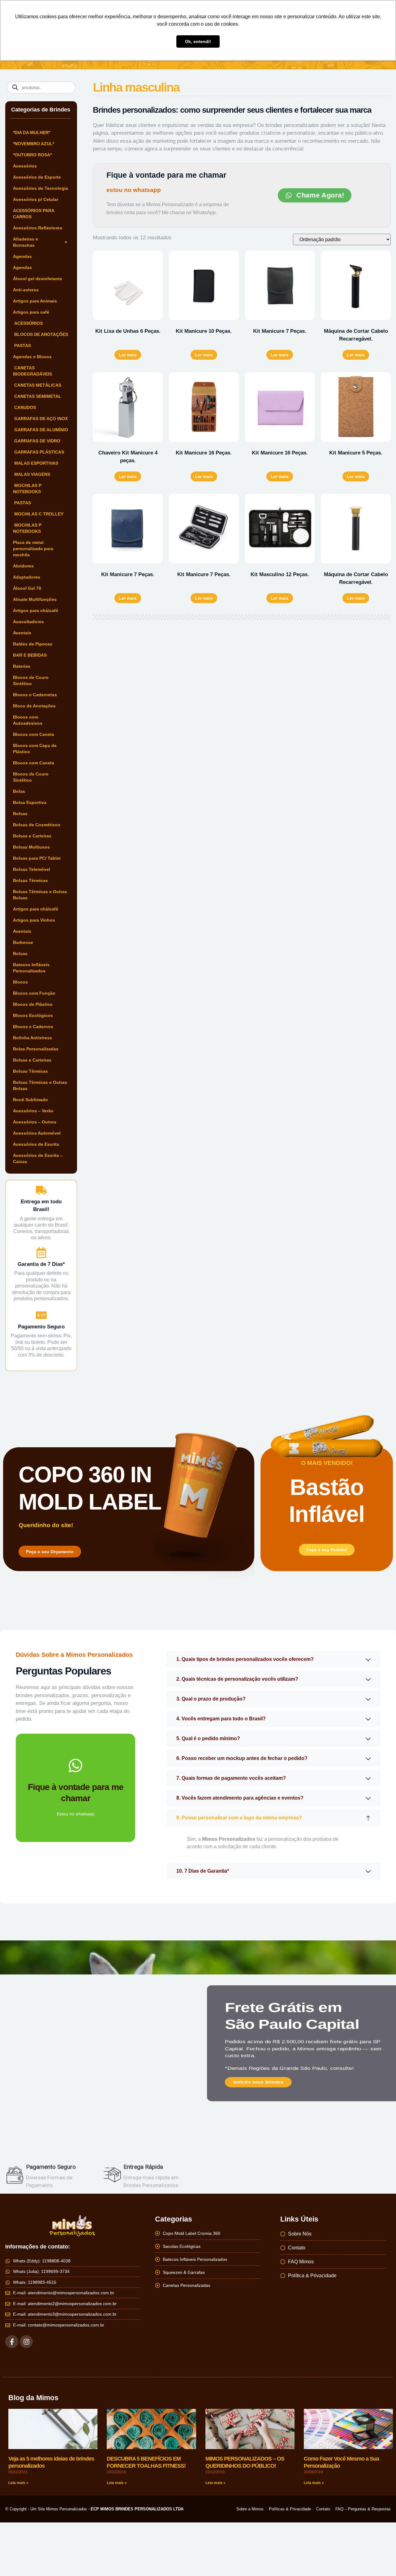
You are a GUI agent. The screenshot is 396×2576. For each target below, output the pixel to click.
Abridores (23, 566)
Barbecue (23, 942)
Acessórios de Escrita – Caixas (38, 1158)
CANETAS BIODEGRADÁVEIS (32, 371)
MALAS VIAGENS (32, 474)
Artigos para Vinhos (34, 920)
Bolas (19, 791)
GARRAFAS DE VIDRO (37, 441)
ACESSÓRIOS (28, 323)
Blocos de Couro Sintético (31, 680)
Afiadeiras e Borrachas (26, 242)
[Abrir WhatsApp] (381, 2560)
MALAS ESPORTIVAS (36, 463)
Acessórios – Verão (33, 1111)
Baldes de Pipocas (33, 644)
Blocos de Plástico (33, 1004)
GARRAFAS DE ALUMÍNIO (41, 430)
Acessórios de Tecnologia (41, 188)
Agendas (22, 256)
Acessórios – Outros (35, 1122)
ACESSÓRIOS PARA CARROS (34, 214)
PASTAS (22, 345)
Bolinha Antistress (32, 1038)
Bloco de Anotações (34, 706)
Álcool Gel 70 (27, 588)
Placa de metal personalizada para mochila (33, 549)
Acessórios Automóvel (37, 1133)
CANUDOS (24, 407)
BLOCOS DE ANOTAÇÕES (41, 334)
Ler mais (128, 355)
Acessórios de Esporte (37, 177)
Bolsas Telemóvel (32, 869)
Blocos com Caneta (34, 734)
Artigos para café (31, 312)
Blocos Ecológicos (33, 1015)
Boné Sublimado (30, 1100)
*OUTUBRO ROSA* (32, 155)
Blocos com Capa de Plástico (35, 749)
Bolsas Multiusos (31, 847)
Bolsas (20, 814)
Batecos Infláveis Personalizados (31, 968)
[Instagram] (26, 2342)
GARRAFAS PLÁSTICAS (39, 452)
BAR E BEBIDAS (30, 655)
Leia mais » (18, 2483)
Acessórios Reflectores (38, 228)
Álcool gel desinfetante (38, 279)
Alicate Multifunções (35, 599)
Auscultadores (28, 622)
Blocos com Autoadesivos (28, 720)
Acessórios (25, 166)
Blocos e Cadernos (33, 1027)
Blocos (20, 982)
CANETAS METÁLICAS (37, 385)
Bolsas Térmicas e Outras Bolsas (40, 895)
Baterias (22, 666)
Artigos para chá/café (36, 610)
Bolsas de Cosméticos (37, 825)
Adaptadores (27, 577)
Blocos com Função (34, 993)
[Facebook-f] (12, 2342)
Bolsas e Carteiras (32, 836)
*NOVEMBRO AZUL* (34, 144)
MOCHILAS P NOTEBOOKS (27, 489)
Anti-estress (26, 290)
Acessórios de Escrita (36, 1144)
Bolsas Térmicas (30, 880)
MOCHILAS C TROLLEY (38, 514)
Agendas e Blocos (32, 357)
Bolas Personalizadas (36, 1049)
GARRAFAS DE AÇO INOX (40, 419)
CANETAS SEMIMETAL (37, 396)
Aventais (22, 633)
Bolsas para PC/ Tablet (37, 858)
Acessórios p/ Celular (36, 199)
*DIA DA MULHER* (32, 132)
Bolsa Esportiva (30, 802)
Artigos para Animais (35, 301)
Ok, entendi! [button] (198, 41)
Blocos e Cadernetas (35, 695)
